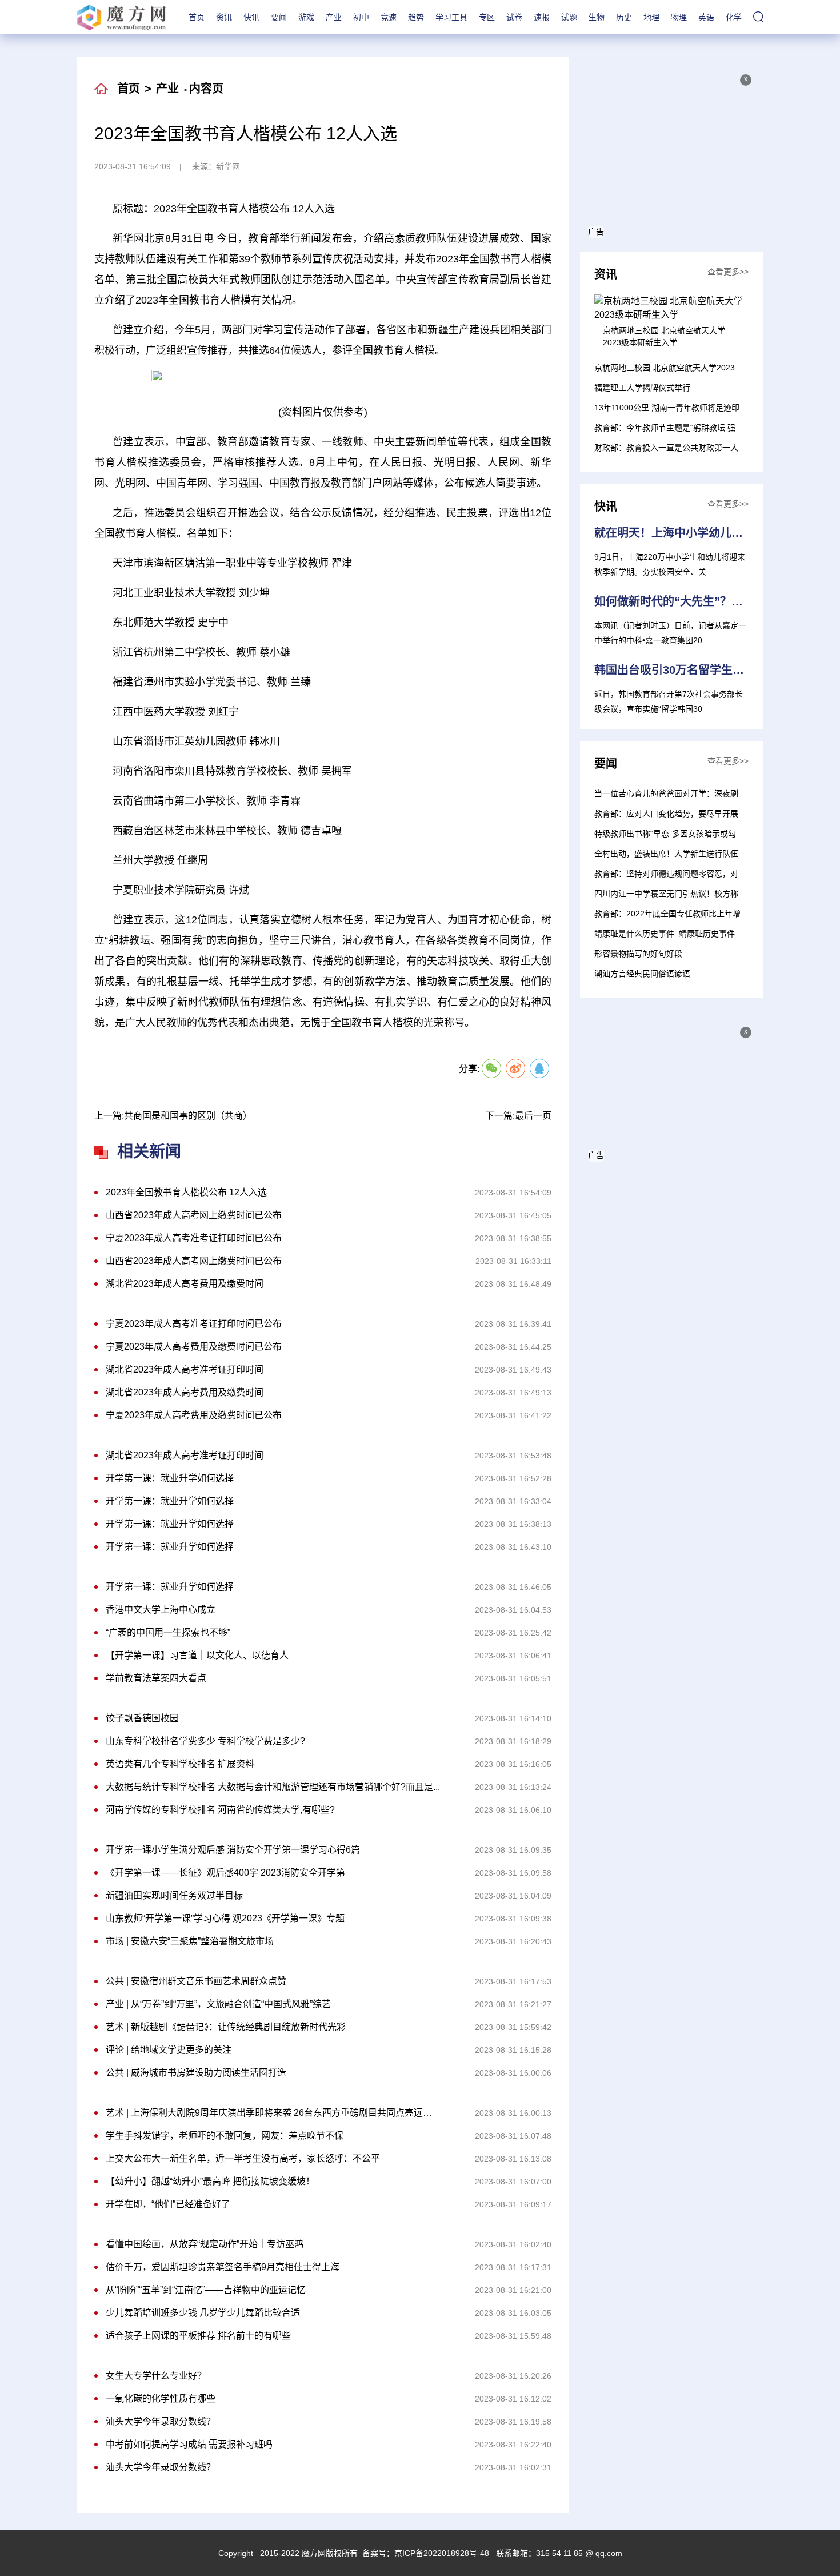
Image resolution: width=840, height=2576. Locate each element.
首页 (197, 17)
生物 (597, 17)
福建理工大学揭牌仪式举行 (642, 388)
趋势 (416, 17)
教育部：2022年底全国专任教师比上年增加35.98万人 (690, 914)
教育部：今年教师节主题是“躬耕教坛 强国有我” (678, 428)
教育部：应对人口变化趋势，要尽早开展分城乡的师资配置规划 (706, 814)
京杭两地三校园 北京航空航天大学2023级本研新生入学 (693, 368)
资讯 (224, 17)
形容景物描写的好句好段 (638, 954)
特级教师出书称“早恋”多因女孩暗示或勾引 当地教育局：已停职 (706, 834)
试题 (569, 17)
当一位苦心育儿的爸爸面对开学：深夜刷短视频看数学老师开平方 (710, 793)
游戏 (306, 17)
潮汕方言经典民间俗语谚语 (642, 974)
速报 (542, 17)
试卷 (514, 17)
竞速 (389, 17)
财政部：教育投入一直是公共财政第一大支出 (674, 448)
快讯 (251, 17)
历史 (624, 17)
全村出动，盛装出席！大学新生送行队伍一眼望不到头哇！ (698, 854)
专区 (487, 17)
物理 (679, 17)
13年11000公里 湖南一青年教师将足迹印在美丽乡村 (687, 408)
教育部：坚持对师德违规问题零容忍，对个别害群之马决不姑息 (706, 874)
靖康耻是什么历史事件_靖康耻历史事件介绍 (673, 934)
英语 (706, 17)
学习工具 (451, 17)
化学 (734, 17)
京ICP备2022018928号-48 (442, 2553)
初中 (361, 17)
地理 (651, 17)
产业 (334, 17)
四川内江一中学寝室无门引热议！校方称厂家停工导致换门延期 (706, 894)
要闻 (279, 17)
